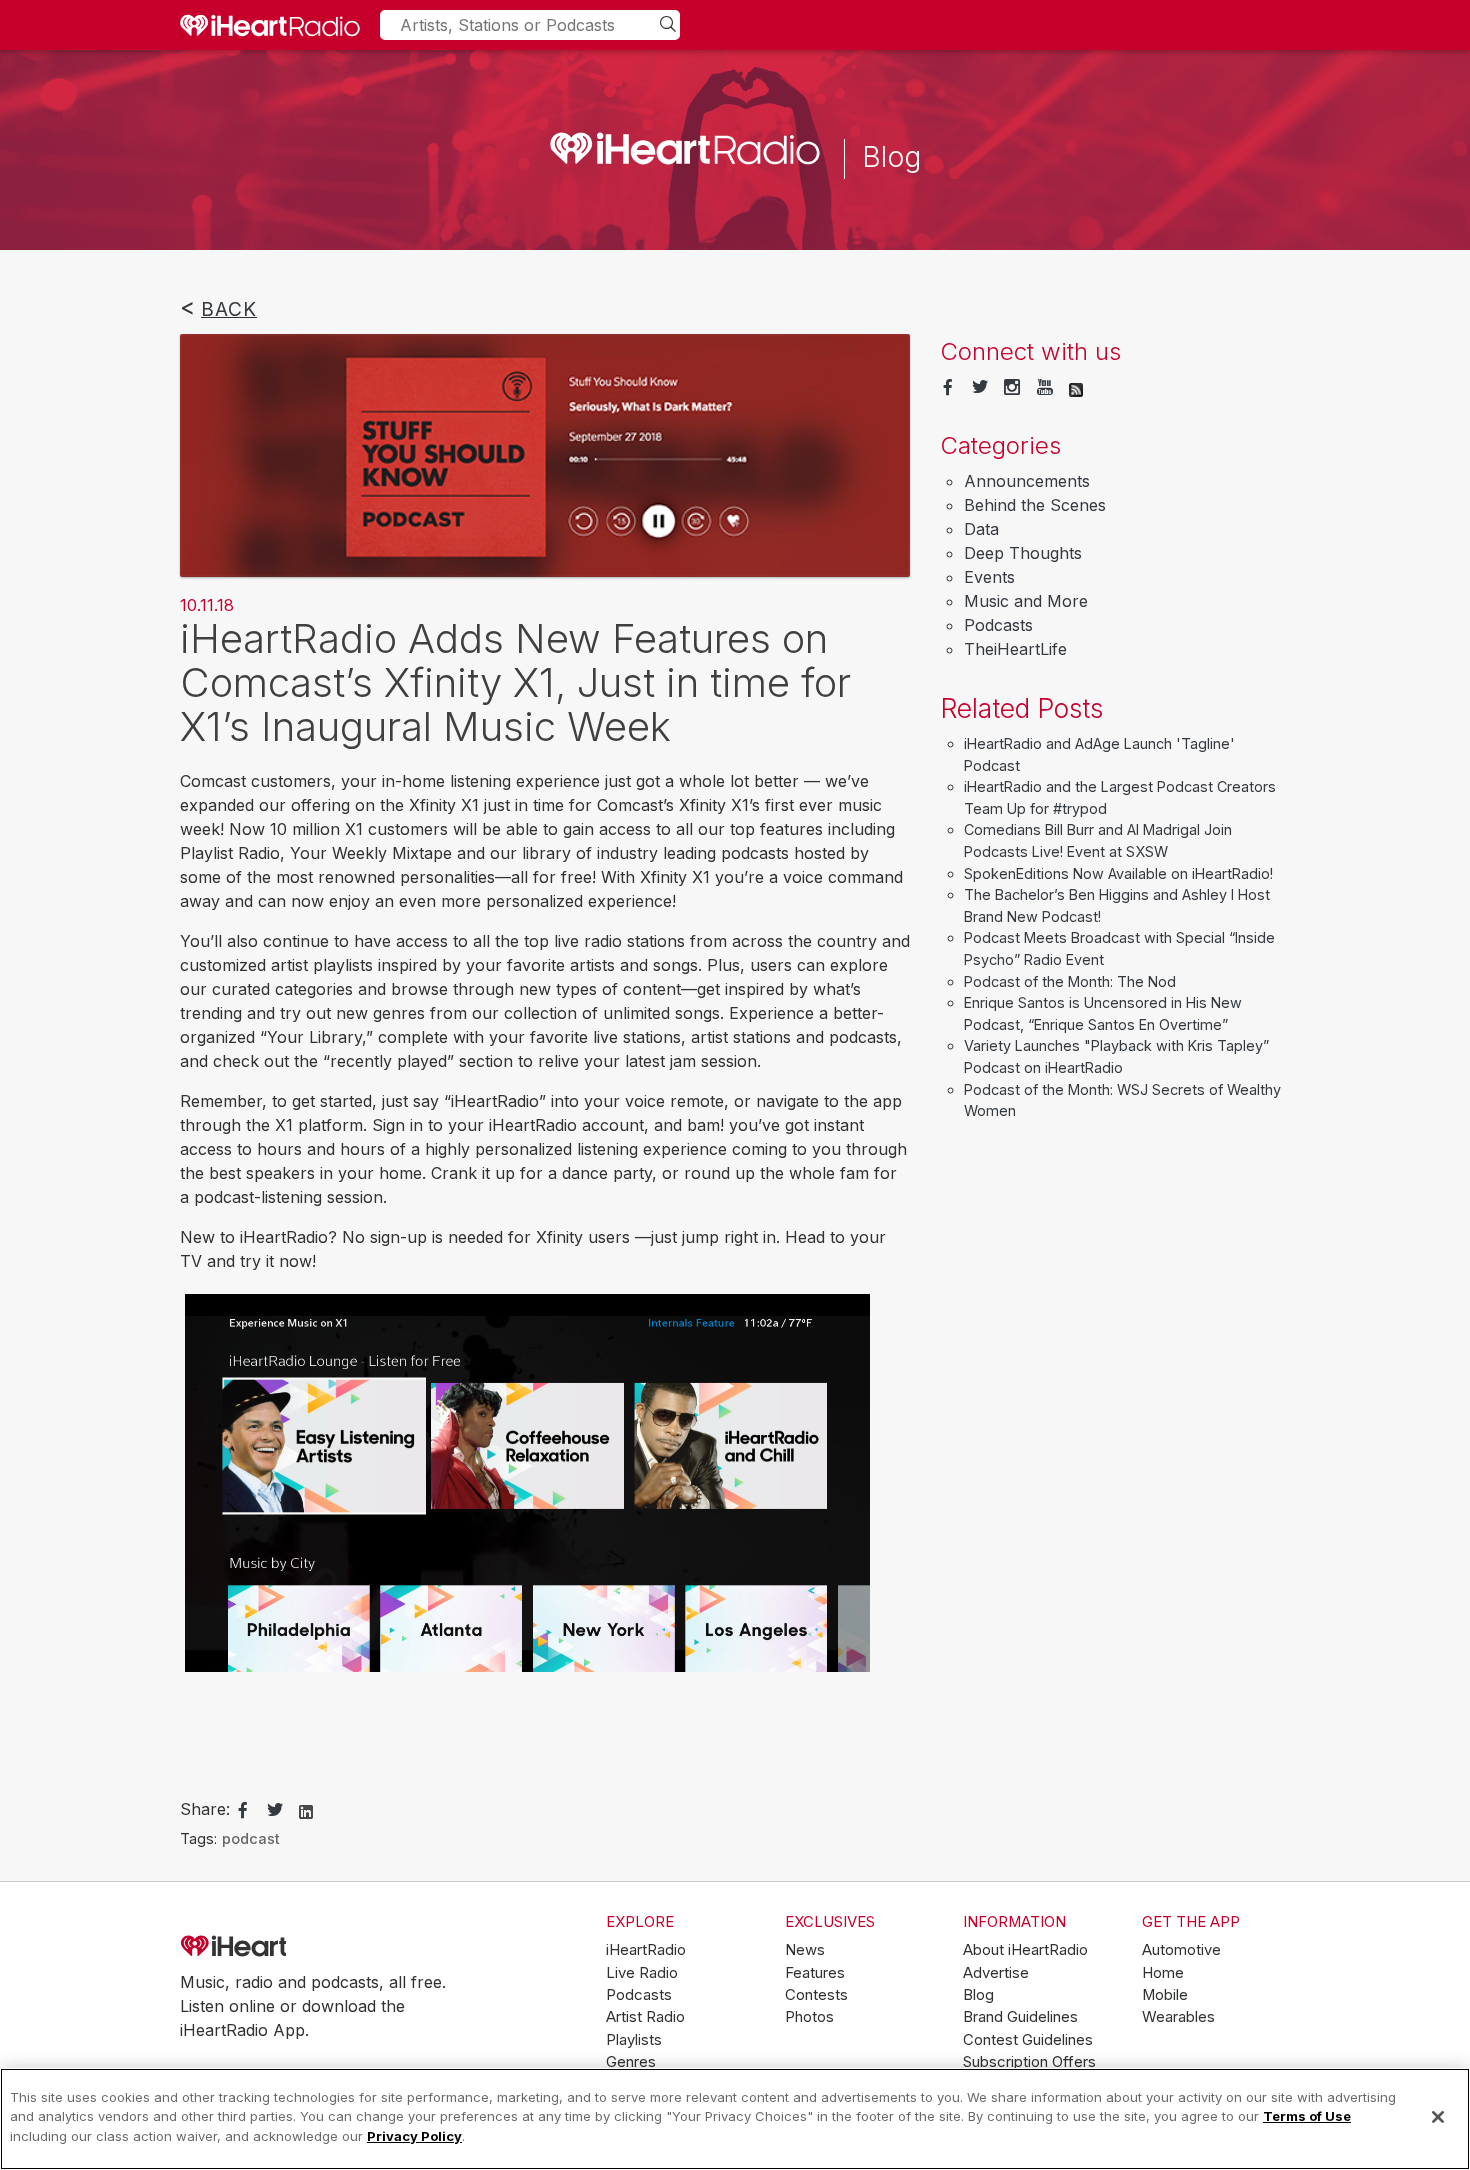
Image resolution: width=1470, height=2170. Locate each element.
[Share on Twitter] (275, 1811)
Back (229, 309)
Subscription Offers (1029, 2062)
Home (1163, 1973)
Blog (978, 1995)
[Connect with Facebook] (948, 388)
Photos (809, 2017)
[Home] (270, 25)
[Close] (1438, 2117)
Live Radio (642, 1973)
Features (815, 1973)
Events (989, 577)
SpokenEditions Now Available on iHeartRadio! (1118, 873)
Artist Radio (645, 2017)
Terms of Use (1307, 2117)
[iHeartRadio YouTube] (1045, 388)
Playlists (634, 2040)
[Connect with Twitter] (980, 388)
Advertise (996, 1973)
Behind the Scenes (1035, 505)
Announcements (1027, 481)
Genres (631, 2062)
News (805, 1950)
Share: (205, 1809)
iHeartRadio (290, 1947)
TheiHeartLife (1015, 649)
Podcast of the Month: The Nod (1070, 981)
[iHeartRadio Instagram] (1012, 388)
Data (981, 529)
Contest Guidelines (1028, 2040)
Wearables (1178, 2017)
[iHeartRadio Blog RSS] (1076, 388)
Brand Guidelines (1020, 2017)
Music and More (1026, 601)
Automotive (1181, 1950)
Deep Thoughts (1023, 553)
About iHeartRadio (1025, 1950)
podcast (251, 1838)
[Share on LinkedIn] (306, 1810)
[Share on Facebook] (243, 1811)
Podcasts (998, 625)
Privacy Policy (414, 2136)
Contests (816, 1995)
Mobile (1165, 1995)
